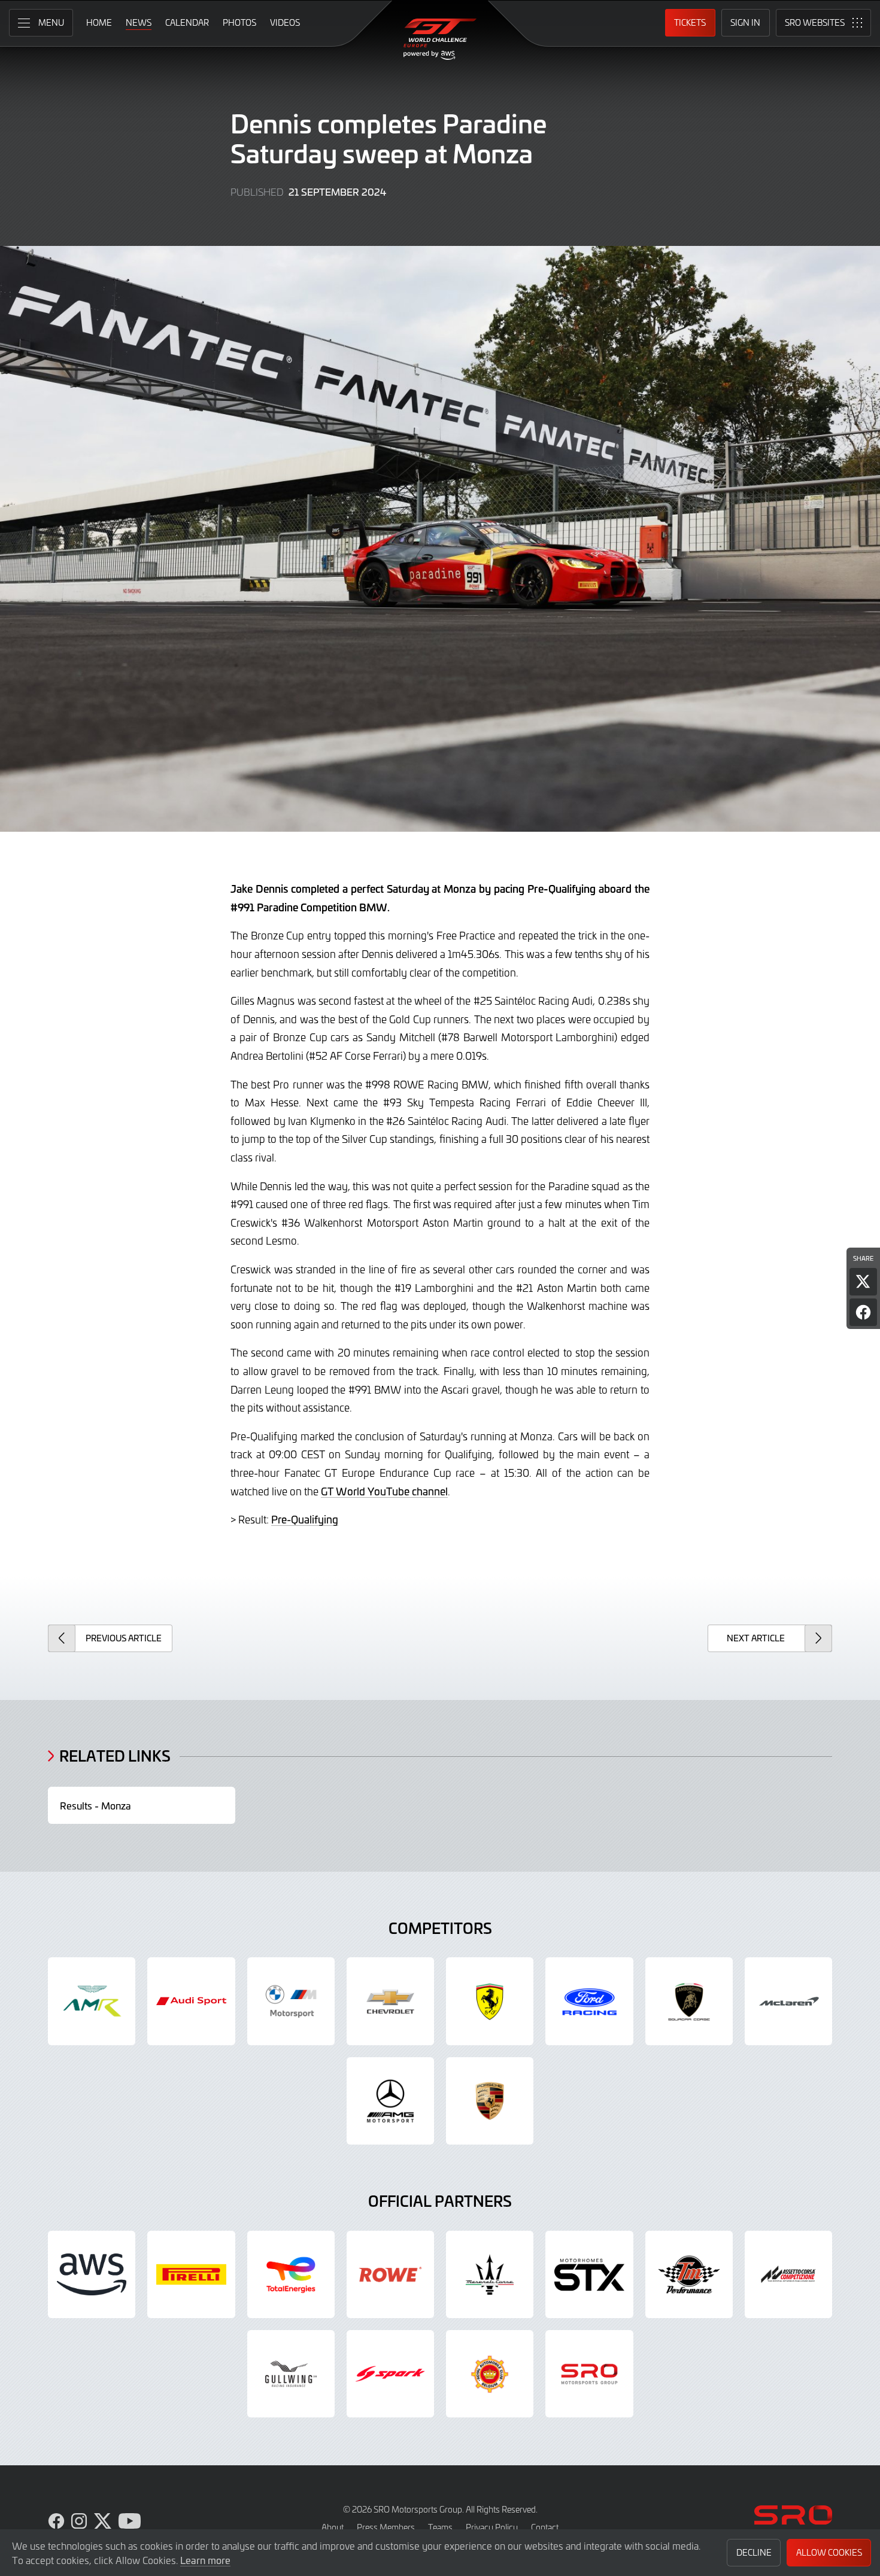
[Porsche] (490, 2101)
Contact (545, 2527)
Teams (440, 2527)
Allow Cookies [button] (829, 2552)
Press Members (386, 2527)
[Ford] (589, 2001)
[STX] (589, 2274)
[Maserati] (490, 2274)
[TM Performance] (689, 2274)
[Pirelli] (191, 2274)
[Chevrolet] (390, 2001)
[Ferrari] (490, 2001)
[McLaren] (788, 2001)
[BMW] (291, 2001)
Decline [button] (754, 2552)
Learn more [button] (205, 2560)
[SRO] (589, 2374)
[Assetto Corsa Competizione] (788, 2274)
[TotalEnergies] (291, 2274)
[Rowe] (390, 2274)
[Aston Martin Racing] (92, 2001)
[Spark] (390, 2374)
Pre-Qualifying (305, 1519)
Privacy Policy (492, 2527)
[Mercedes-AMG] (390, 2101)
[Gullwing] (291, 2374)
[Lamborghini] (689, 2001)
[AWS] (92, 2274)
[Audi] (191, 2001)
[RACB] (490, 2374)
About (333, 2527)
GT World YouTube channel (384, 1491)
